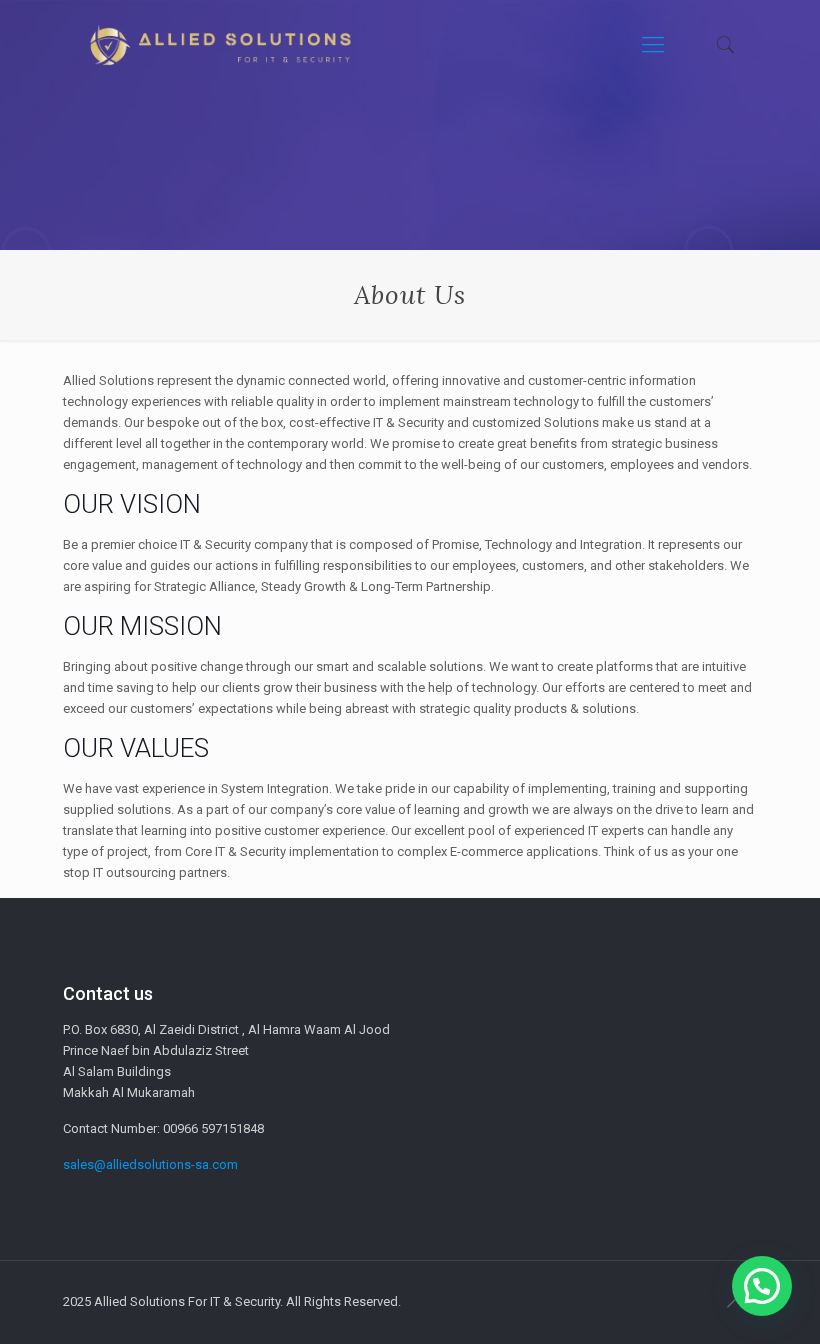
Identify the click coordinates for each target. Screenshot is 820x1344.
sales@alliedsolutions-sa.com (150, 1164)
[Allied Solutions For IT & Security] (219, 45)
